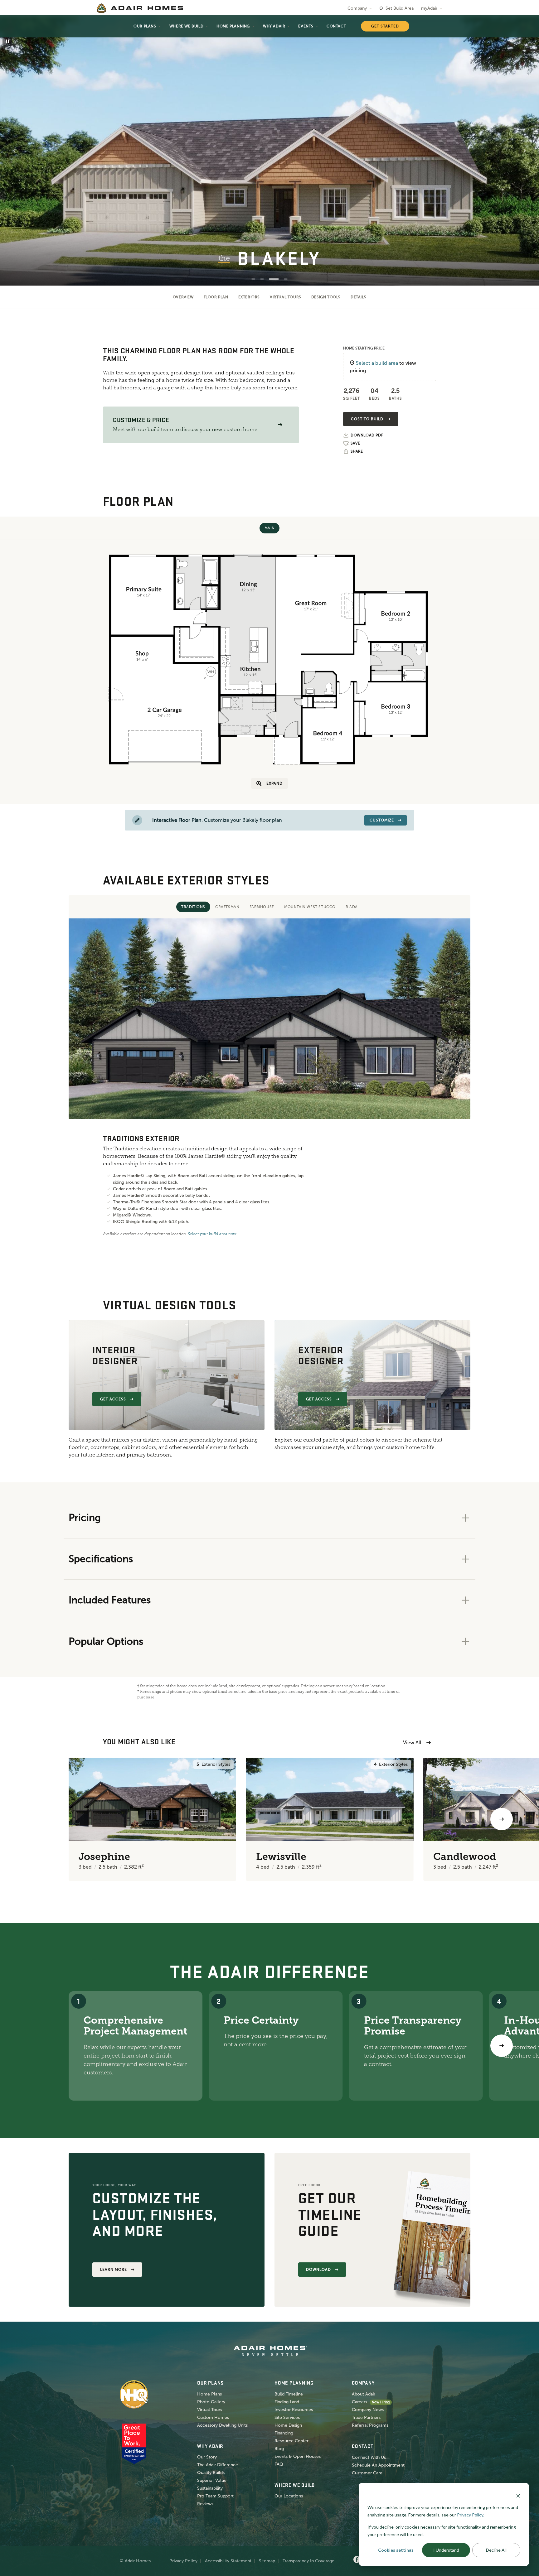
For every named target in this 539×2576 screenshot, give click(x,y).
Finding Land (287, 2402)
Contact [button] (336, 26)
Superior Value (212, 2480)
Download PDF (367, 435)
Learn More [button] (114, 2270)
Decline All (496, 2550)
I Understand (446, 2550)
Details (358, 297)
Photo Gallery (211, 2402)
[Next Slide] (525, 151)
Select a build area (377, 363)
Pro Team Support (215, 2496)
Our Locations (289, 2496)
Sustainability (210, 2488)
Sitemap (267, 2561)
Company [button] (357, 8)
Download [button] (318, 2270)
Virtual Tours (286, 297)
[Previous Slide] (14, 151)
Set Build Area (400, 8)
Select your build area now (212, 1234)
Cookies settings (396, 2550)
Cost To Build (367, 419)
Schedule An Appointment (378, 2465)
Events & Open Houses (298, 2456)
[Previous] (37, 1819)
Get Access (113, 1399)
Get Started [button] (385, 26)
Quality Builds (211, 2473)
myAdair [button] (429, 8)
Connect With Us (369, 2457)
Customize (382, 820)
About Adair (364, 2394)
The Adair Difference (218, 2465)
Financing (284, 2433)
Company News (368, 2410)
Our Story (207, 2457)
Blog (279, 2449)
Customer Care (367, 2473)
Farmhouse (262, 907)
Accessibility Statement (228, 2561)
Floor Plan (216, 297)
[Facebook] (357, 2560)
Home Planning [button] (233, 26)
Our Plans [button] (145, 26)
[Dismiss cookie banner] (518, 2495)
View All (412, 1743)
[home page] (140, 8)
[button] (280, 425)
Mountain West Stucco (310, 907)
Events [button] (306, 26)
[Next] (502, 2046)
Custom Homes (213, 2417)
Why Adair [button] (274, 26)
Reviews (205, 2504)
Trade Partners (366, 2417)
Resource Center (291, 2441)
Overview (183, 297)
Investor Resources (294, 2410)
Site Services (287, 2417)
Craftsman (227, 907)
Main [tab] (269, 528)
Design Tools (326, 297)
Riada (352, 907)
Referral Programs (370, 2425)
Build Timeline (289, 2394)
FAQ (279, 2464)
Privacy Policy (183, 2561)
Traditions (193, 907)
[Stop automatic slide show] (7, 41)
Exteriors (249, 297)
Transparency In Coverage (308, 2561)
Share (357, 451)
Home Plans (209, 2394)
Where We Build (186, 26)
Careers (359, 2402)
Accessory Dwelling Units (222, 2425)
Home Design (288, 2425)
